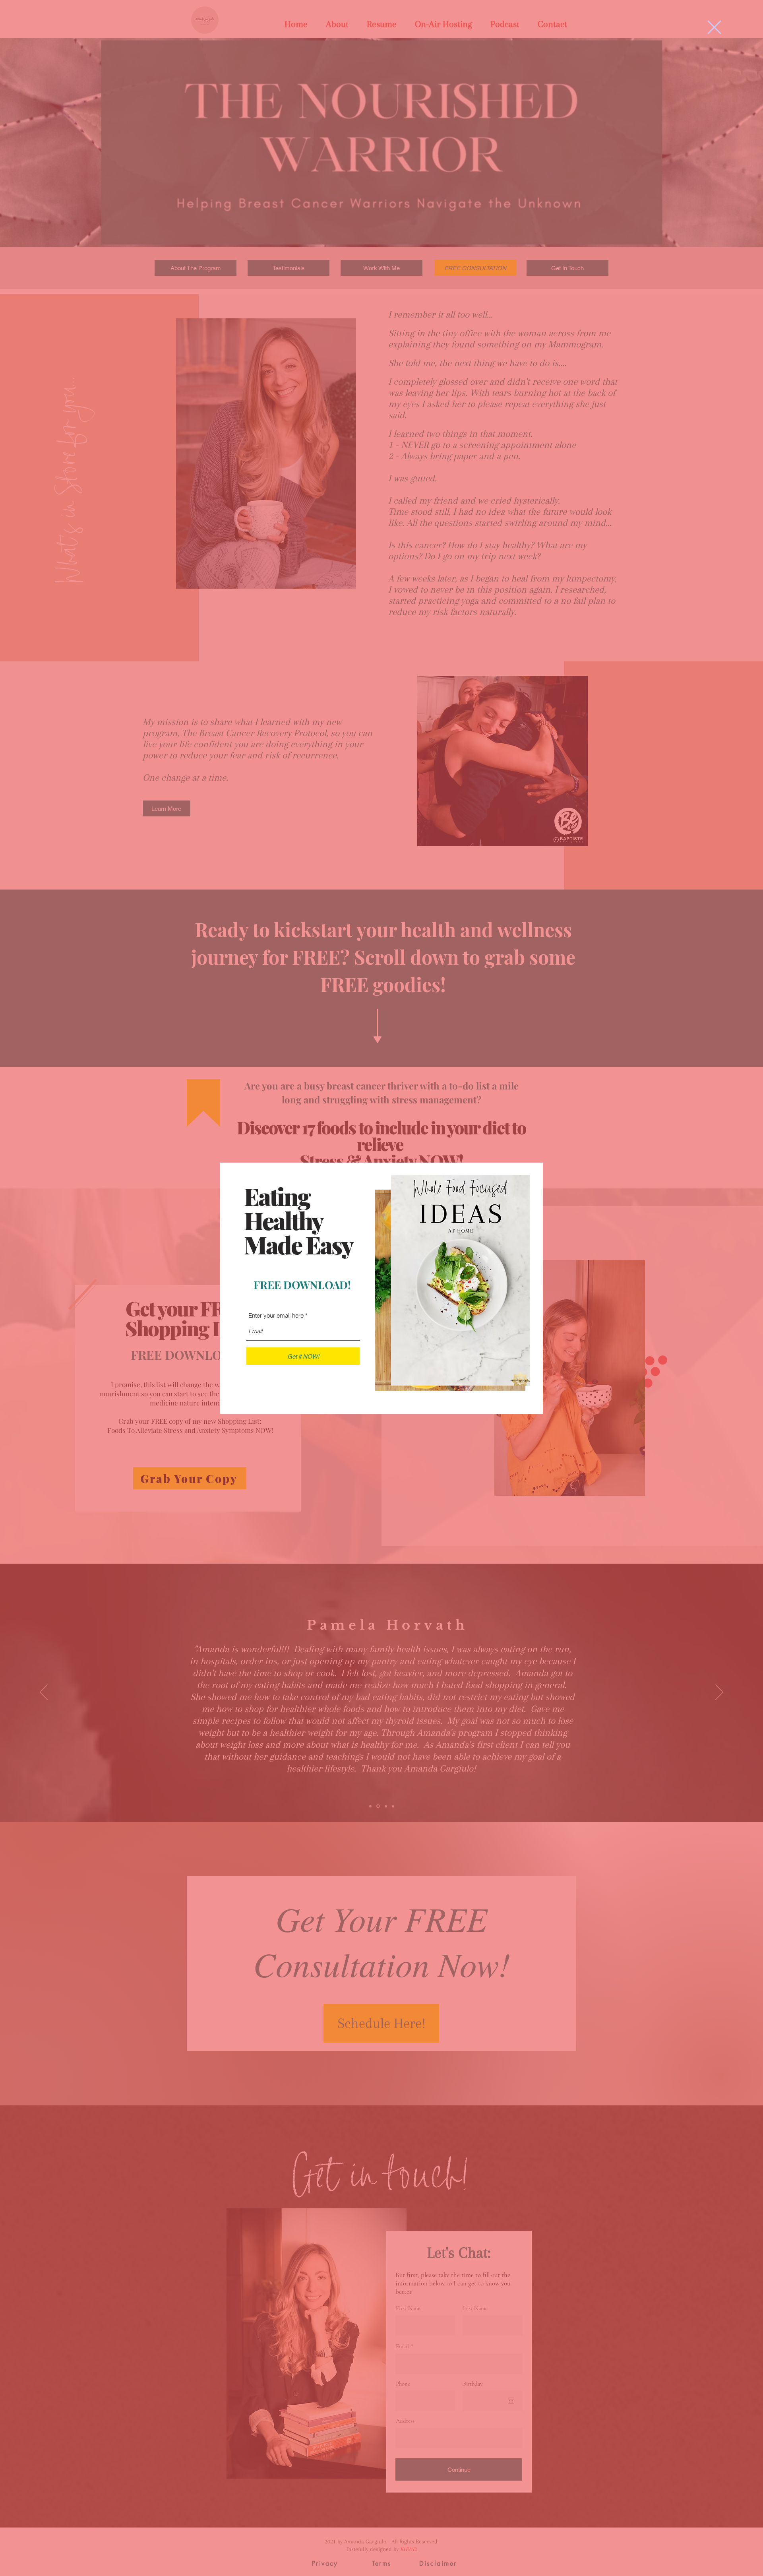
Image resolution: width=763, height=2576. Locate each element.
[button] (714, 27)
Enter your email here (276, 1315)
